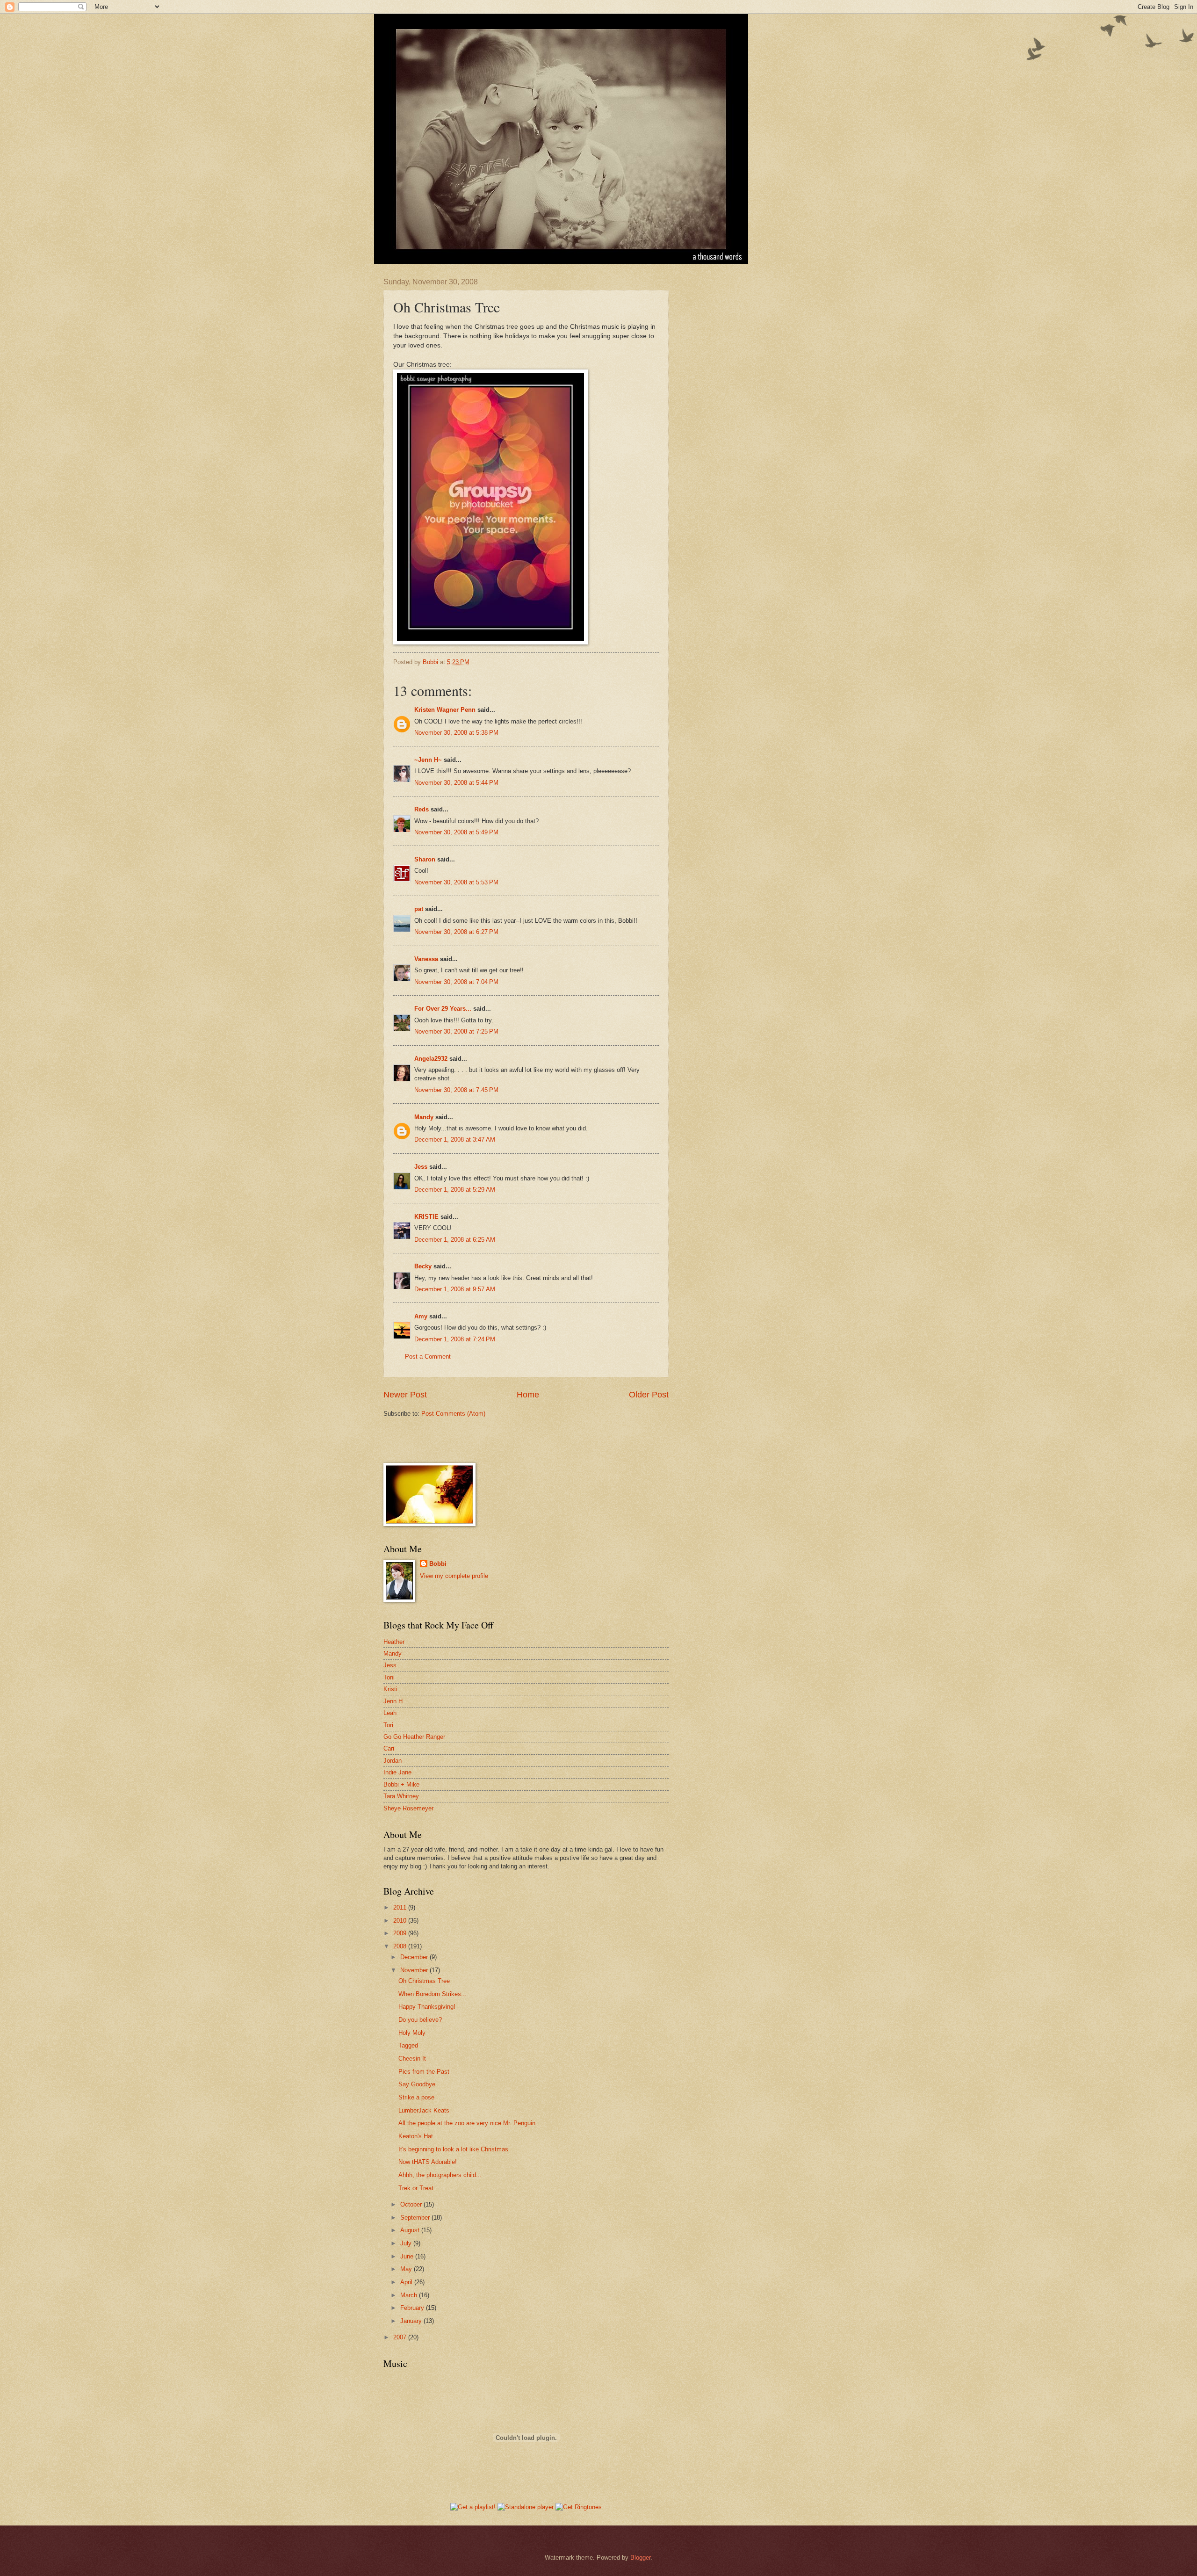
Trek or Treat (416, 2188)
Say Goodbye (417, 2084)
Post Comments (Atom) (453, 1414)
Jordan (393, 1761)
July (407, 2243)
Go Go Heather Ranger (414, 1737)
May (407, 2269)
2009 (401, 1933)
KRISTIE (426, 1217)
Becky (423, 1266)
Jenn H (393, 1701)
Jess (421, 1167)
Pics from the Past (424, 2072)
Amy (421, 1316)
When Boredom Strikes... (433, 1994)
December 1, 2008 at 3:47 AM (455, 1140)
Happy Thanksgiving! (427, 2007)
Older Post (649, 1395)
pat (419, 909)
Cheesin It (412, 2059)
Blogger (640, 2558)
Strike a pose (416, 2097)
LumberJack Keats (424, 2110)
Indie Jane (397, 1772)
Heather (394, 1642)
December (415, 1957)
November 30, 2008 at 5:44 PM (456, 783)
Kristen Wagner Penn (445, 710)
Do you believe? (420, 2020)
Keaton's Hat (416, 2136)
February (413, 2308)
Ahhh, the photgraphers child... (440, 2175)
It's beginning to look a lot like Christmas (453, 2149)
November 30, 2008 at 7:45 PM (456, 1090)
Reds (422, 809)
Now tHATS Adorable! (428, 2162)
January (412, 2321)
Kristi (390, 1689)
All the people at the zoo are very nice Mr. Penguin (467, 2123)
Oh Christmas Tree (424, 1981)
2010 (401, 1921)
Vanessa (426, 959)
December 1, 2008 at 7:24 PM (455, 1339)
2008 (401, 1946)
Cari (389, 1748)
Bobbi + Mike (401, 1784)
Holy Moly (412, 2033)
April (407, 2282)
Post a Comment (428, 1357)
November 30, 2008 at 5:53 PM (456, 882)
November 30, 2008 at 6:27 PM (456, 932)
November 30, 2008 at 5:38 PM (456, 733)
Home (528, 1395)
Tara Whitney (401, 1796)
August (411, 2230)
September (416, 2218)
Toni (389, 1677)
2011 (401, 1907)
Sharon (425, 859)
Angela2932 (431, 1059)
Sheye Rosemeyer (408, 1808)
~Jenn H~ (428, 760)
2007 (401, 2337)
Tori (388, 1725)
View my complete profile (454, 1576)
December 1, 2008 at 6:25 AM (455, 1240)
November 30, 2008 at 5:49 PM (456, 832)
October (412, 2204)
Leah (390, 1713)
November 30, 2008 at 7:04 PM (456, 982)
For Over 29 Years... (443, 1009)
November (415, 1970)
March (410, 2295)
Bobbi (438, 1564)
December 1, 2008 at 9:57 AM (455, 1289)
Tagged (408, 2045)
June (408, 2256)
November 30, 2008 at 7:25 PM (456, 1031)
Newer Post (405, 1395)
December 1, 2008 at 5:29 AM (455, 1190)
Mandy (424, 1117)
